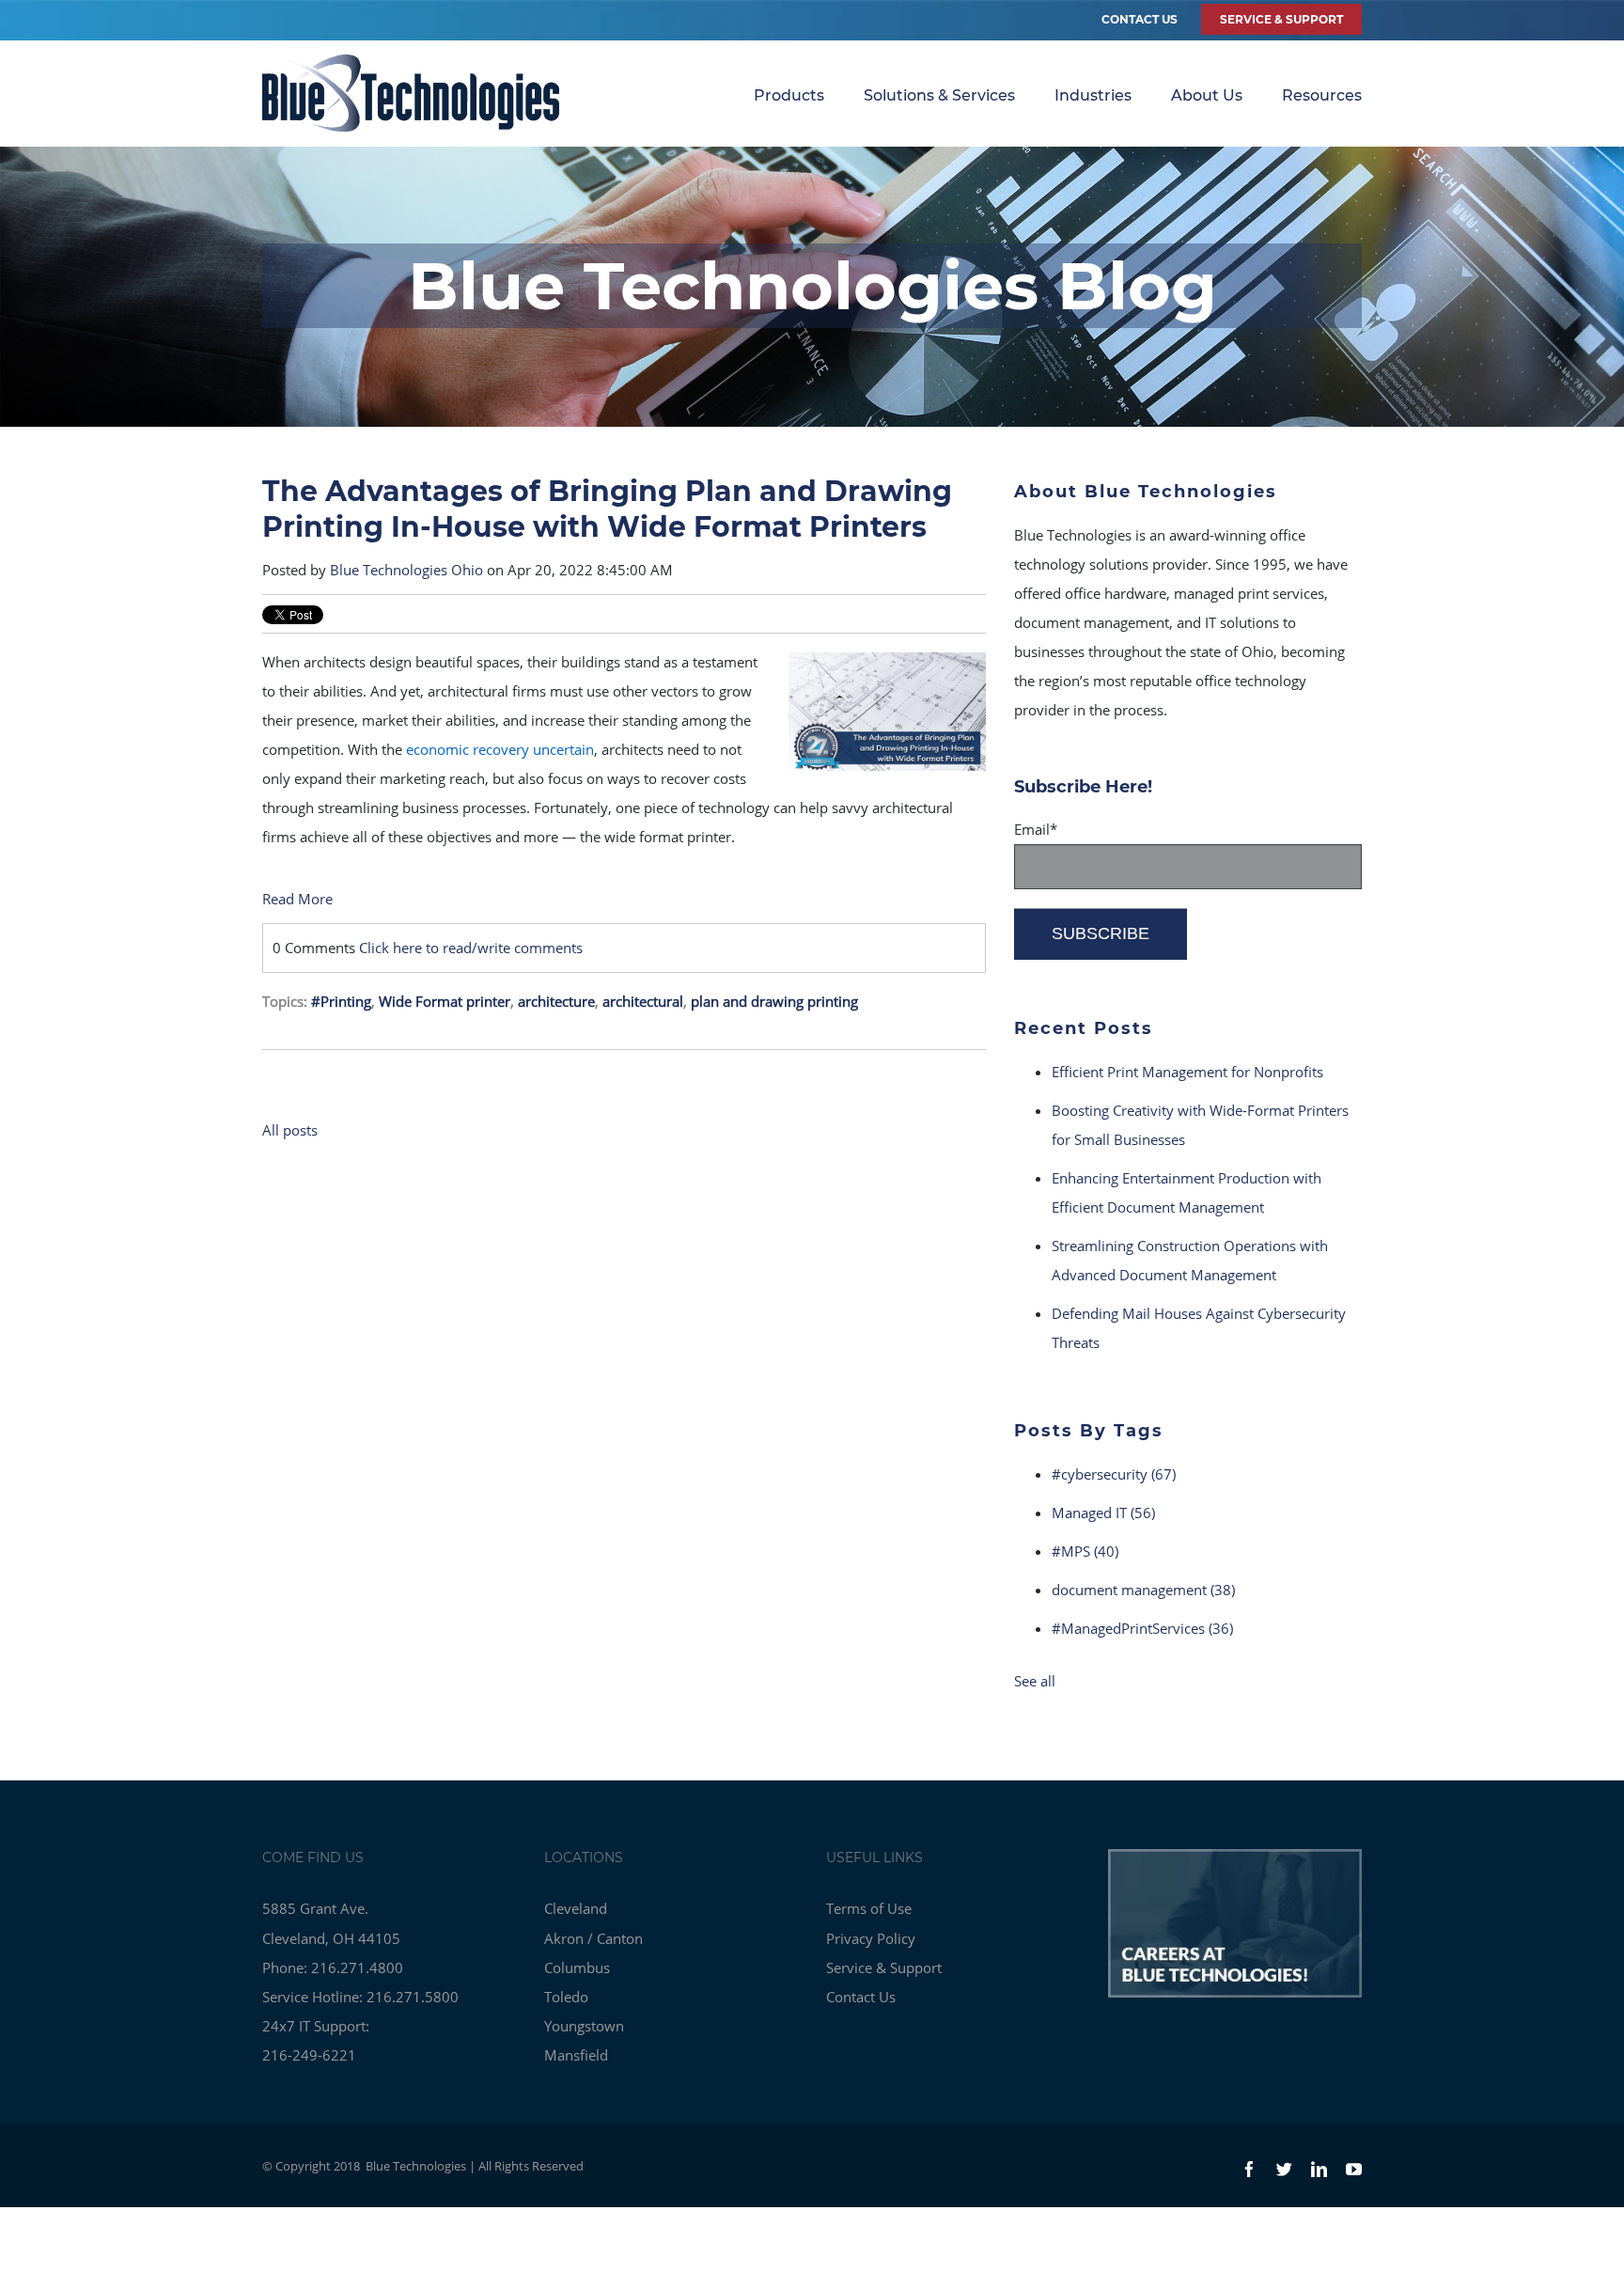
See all (1035, 1681)
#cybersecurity (1114, 1474)
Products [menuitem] (789, 95)
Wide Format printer (445, 1001)
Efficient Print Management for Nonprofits (1187, 1072)
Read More (297, 899)
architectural (643, 1001)
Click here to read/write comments (471, 948)
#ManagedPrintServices (1142, 1628)
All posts (290, 1130)
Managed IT (1103, 1513)
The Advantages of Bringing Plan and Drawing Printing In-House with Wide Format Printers (607, 509)
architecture (556, 1001)
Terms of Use (869, 1908)
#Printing (341, 1001)
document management (1143, 1590)
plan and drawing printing (774, 1001)
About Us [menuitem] (1207, 95)
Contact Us (1140, 19)
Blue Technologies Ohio (406, 570)
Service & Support (884, 1967)
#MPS (1085, 1551)
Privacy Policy (871, 1938)
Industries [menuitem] (1093, 95)
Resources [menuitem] (1322, 95)
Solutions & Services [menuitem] (939, 95)
